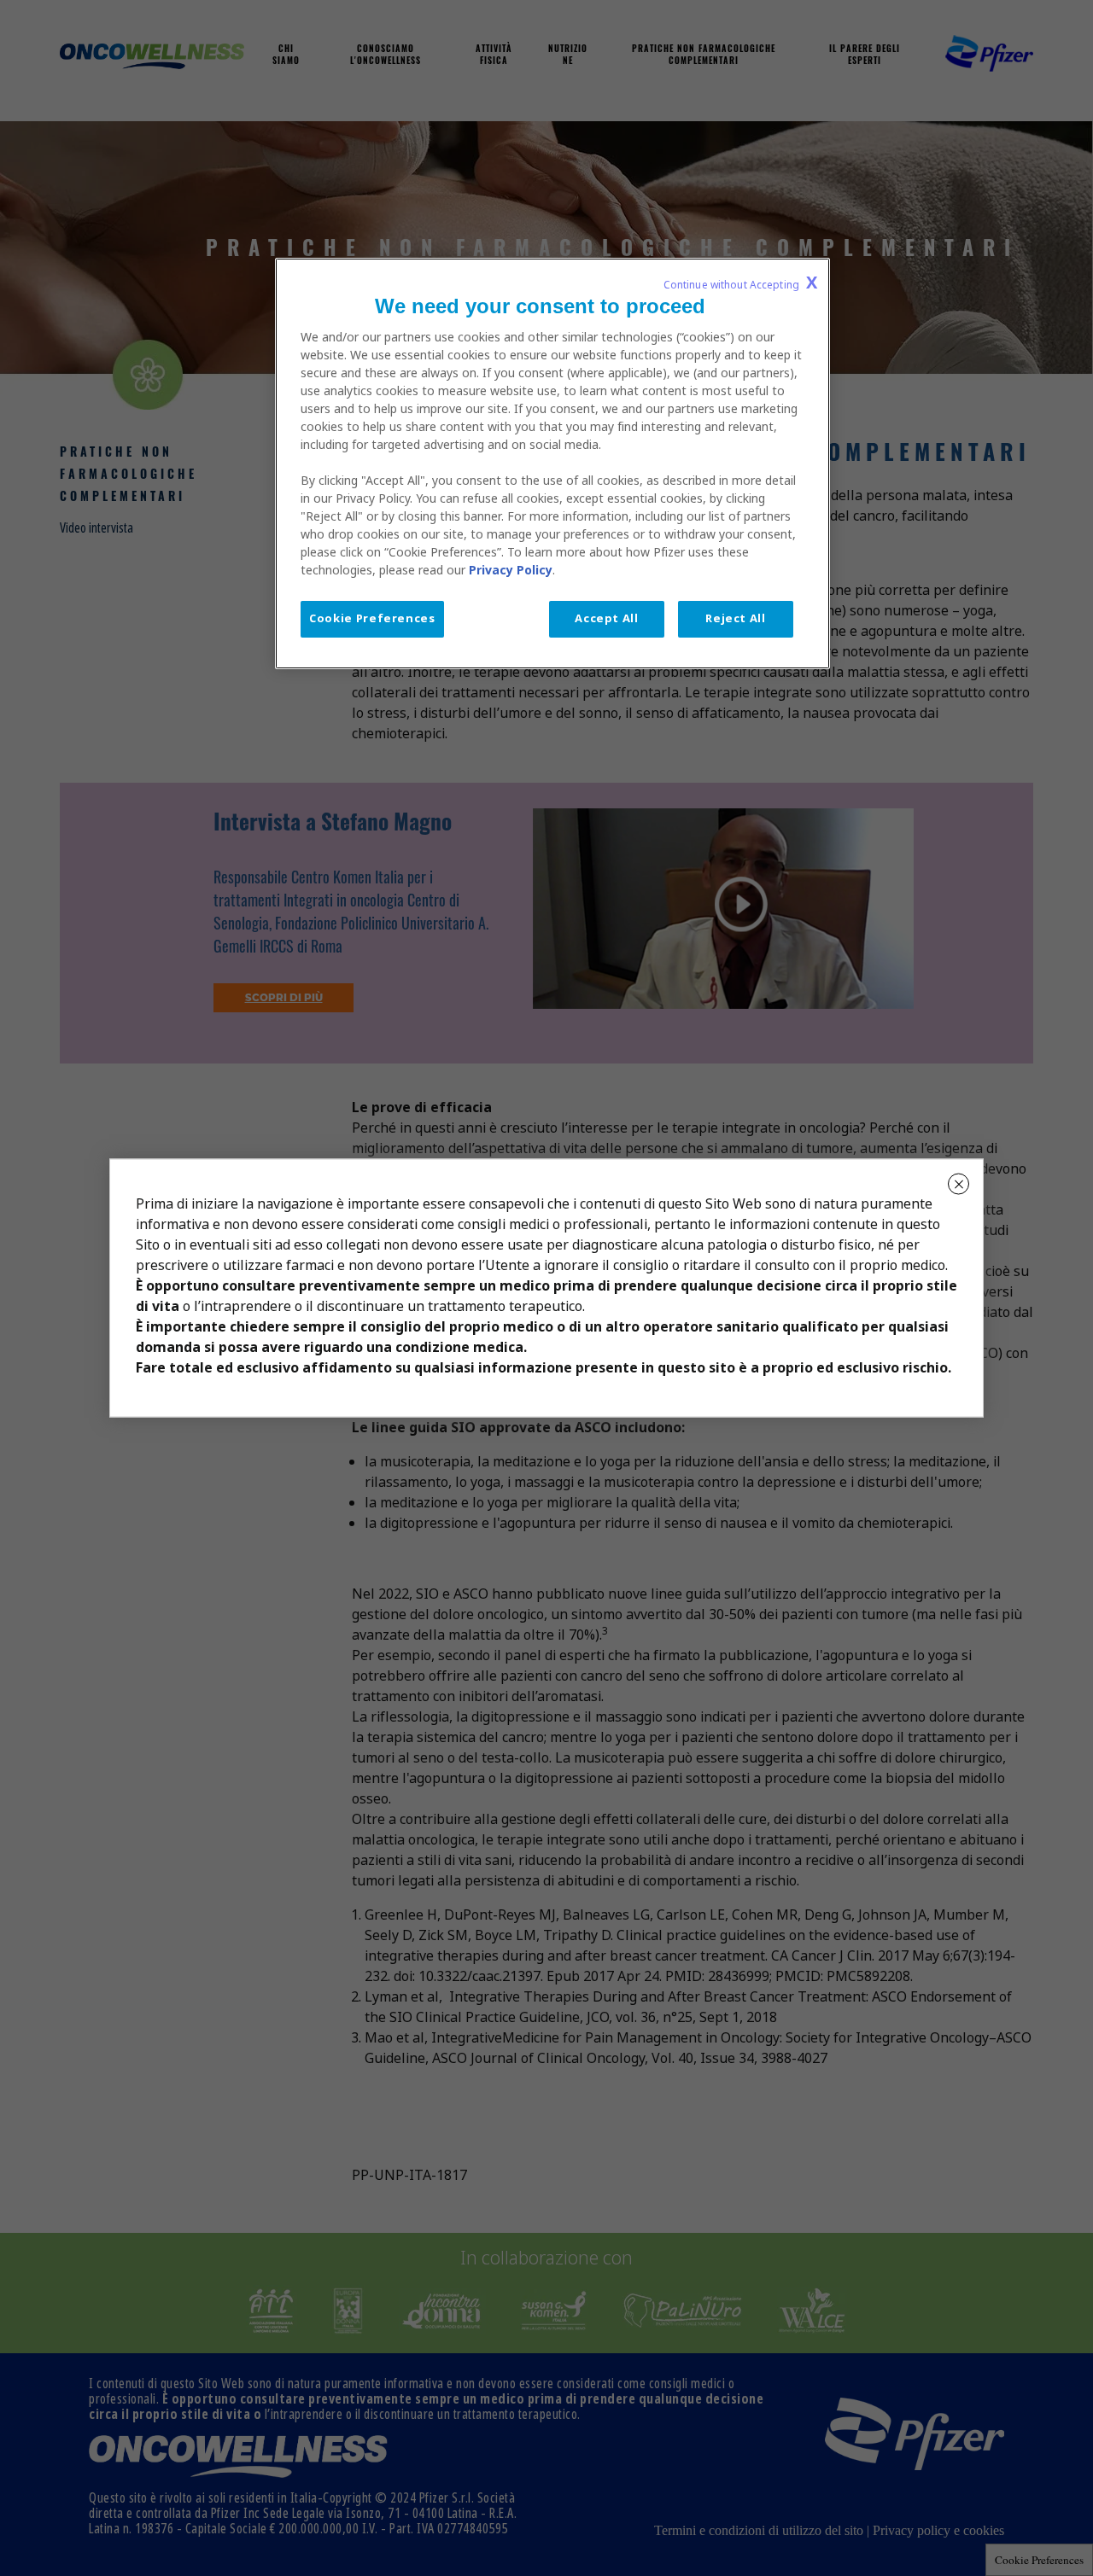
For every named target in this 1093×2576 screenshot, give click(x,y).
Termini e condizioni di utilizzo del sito (759, 2530)
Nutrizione (568, 56)
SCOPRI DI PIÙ (284, 998)
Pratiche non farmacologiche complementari (704, 56)
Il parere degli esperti (865, 56)
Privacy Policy (511, 570)
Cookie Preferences (1039, 2560)
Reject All (736, 618)
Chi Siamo (286, 56)
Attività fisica (494, 56)
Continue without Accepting (740, 283)
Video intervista (96, 528)
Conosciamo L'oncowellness (386, 56)
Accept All (607, 618)
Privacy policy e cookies (938, 2530)
